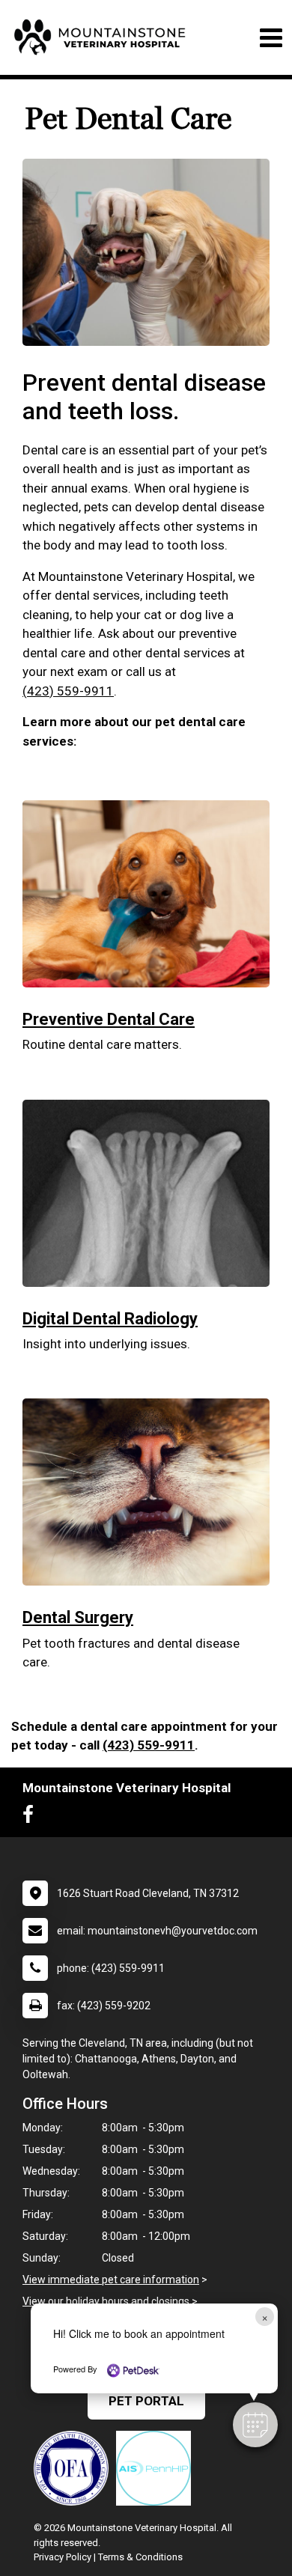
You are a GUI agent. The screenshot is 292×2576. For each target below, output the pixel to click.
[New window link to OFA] (75, 2468)
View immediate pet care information (111, 2280)
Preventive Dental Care (109, 1019)
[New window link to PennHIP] (157, 2468)
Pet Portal (146, 2401)
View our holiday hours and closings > (110, 2301)
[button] (255, 2425)
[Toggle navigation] (271, 38)
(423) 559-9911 (68, 691)
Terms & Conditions (140, 2557)
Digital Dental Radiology (110, 1319)
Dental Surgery (78, 1617)
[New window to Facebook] (32, 1818)
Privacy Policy (63, 2557)
